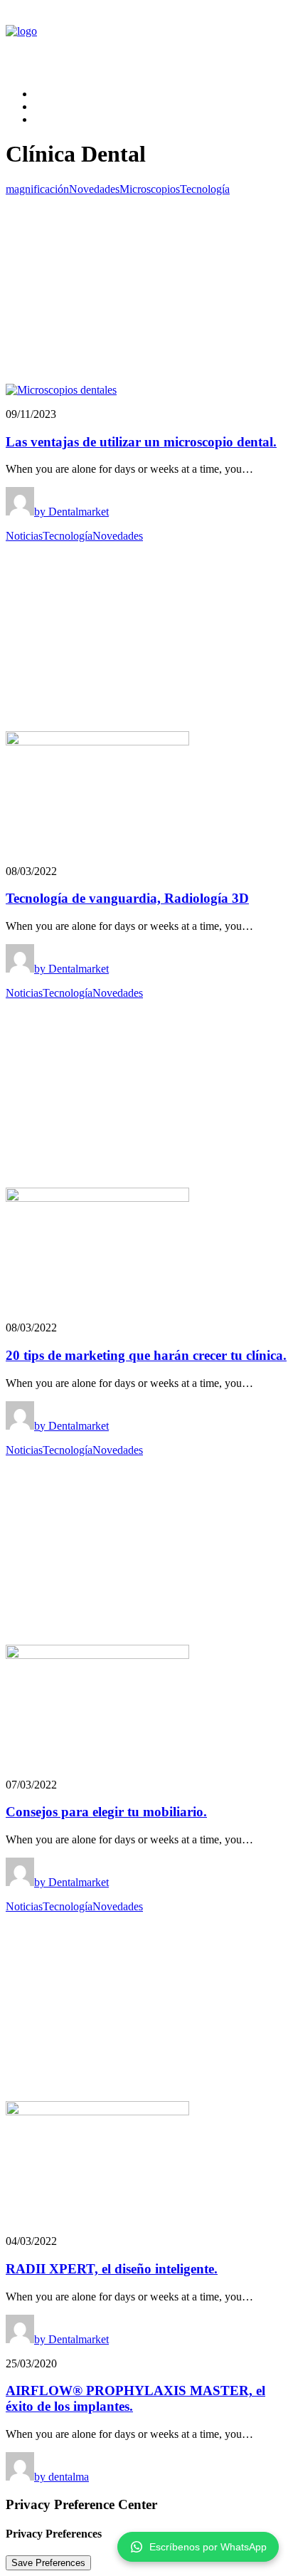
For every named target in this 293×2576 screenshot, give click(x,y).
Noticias (24, 536)
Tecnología (205, 189)
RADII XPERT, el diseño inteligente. (112, 2269)
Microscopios (150, 189)
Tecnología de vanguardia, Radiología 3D (127, 898)
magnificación (37, 189)
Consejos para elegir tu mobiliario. (106, 1812)
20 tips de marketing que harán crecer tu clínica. (146, 1355)
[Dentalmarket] (146, 41)
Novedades (94, 189)
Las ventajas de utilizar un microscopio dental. (141, 442)
